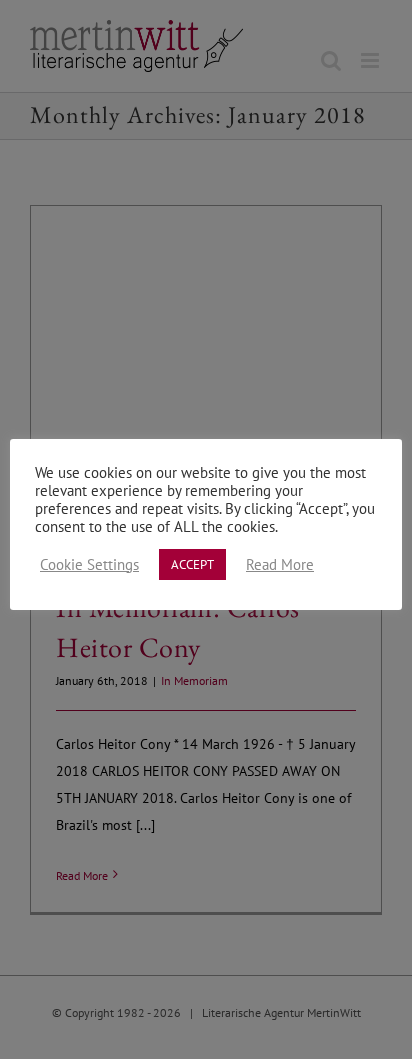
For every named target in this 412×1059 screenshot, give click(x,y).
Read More (280, 565)
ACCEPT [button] (192, 564)
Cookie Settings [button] (89, 565)
